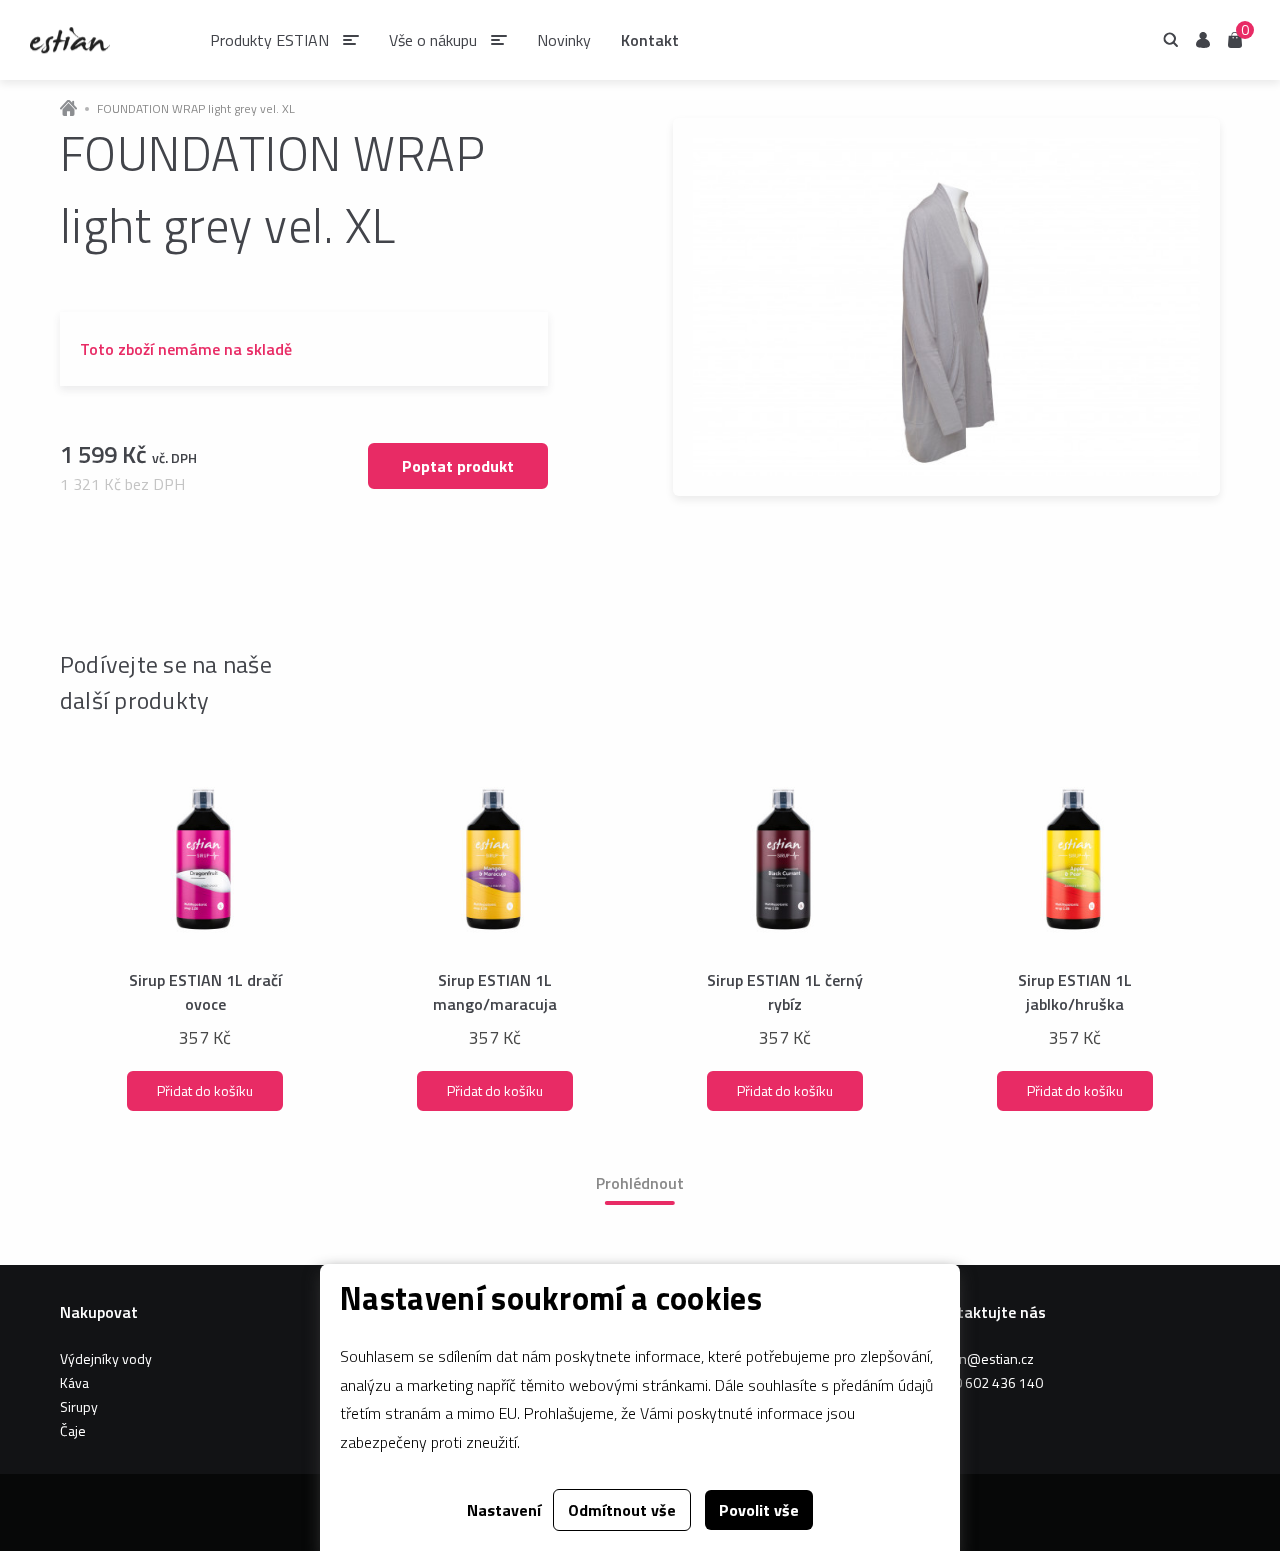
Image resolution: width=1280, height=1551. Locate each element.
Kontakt (650, 40)
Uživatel (1203, 40)
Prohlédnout (640, 1183)
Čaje (73, 1430)
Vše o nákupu (433, 40)
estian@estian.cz (982, 1358)
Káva (74, 1382)
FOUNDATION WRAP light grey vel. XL (196, 109)
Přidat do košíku (205, 1090)
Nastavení (504, 1510)
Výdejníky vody (106, 1358)
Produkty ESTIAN (269, 40)
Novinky (564, 40)
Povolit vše (759, 1510)
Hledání (1171, 40)
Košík (1235, 38)
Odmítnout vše (622, 1510)
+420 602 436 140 (986, 1382)
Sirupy (79, 1406)
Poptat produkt (458, 466)
